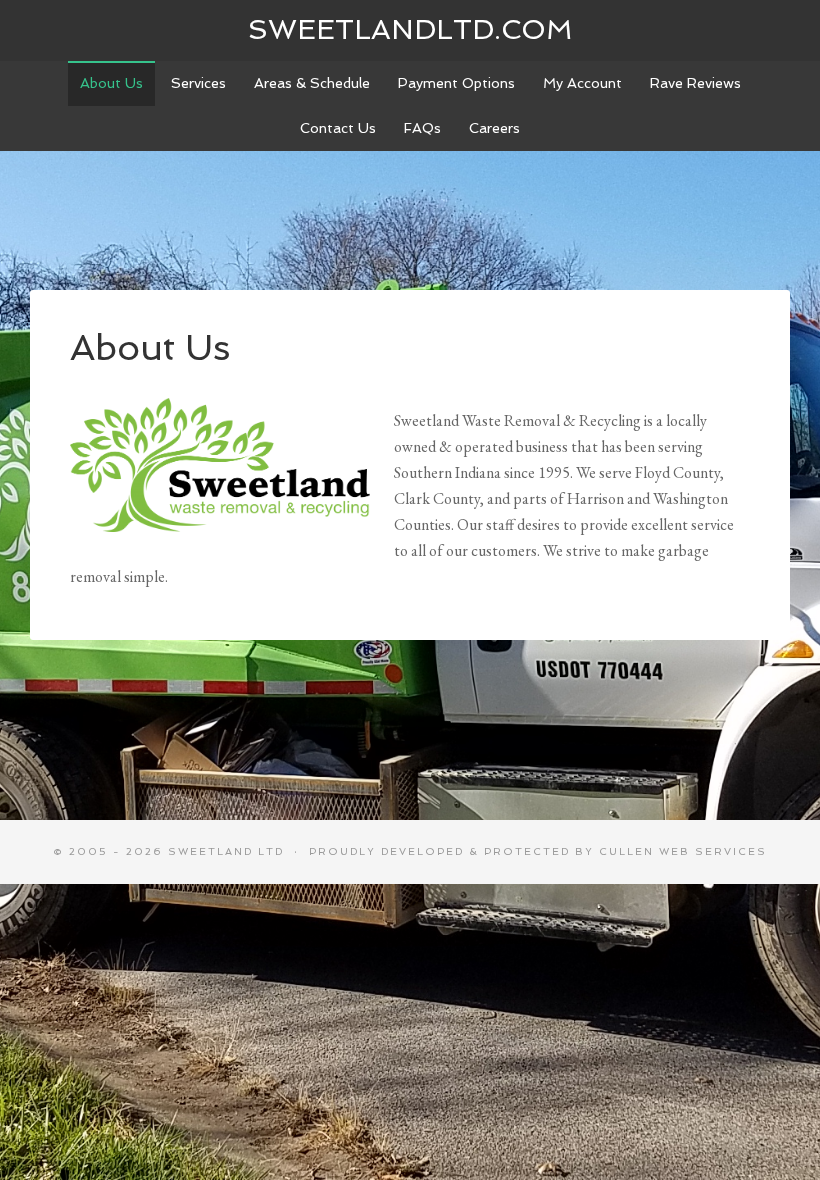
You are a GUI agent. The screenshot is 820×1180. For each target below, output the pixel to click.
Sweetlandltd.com (410, 29)
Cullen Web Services (683, 851)
